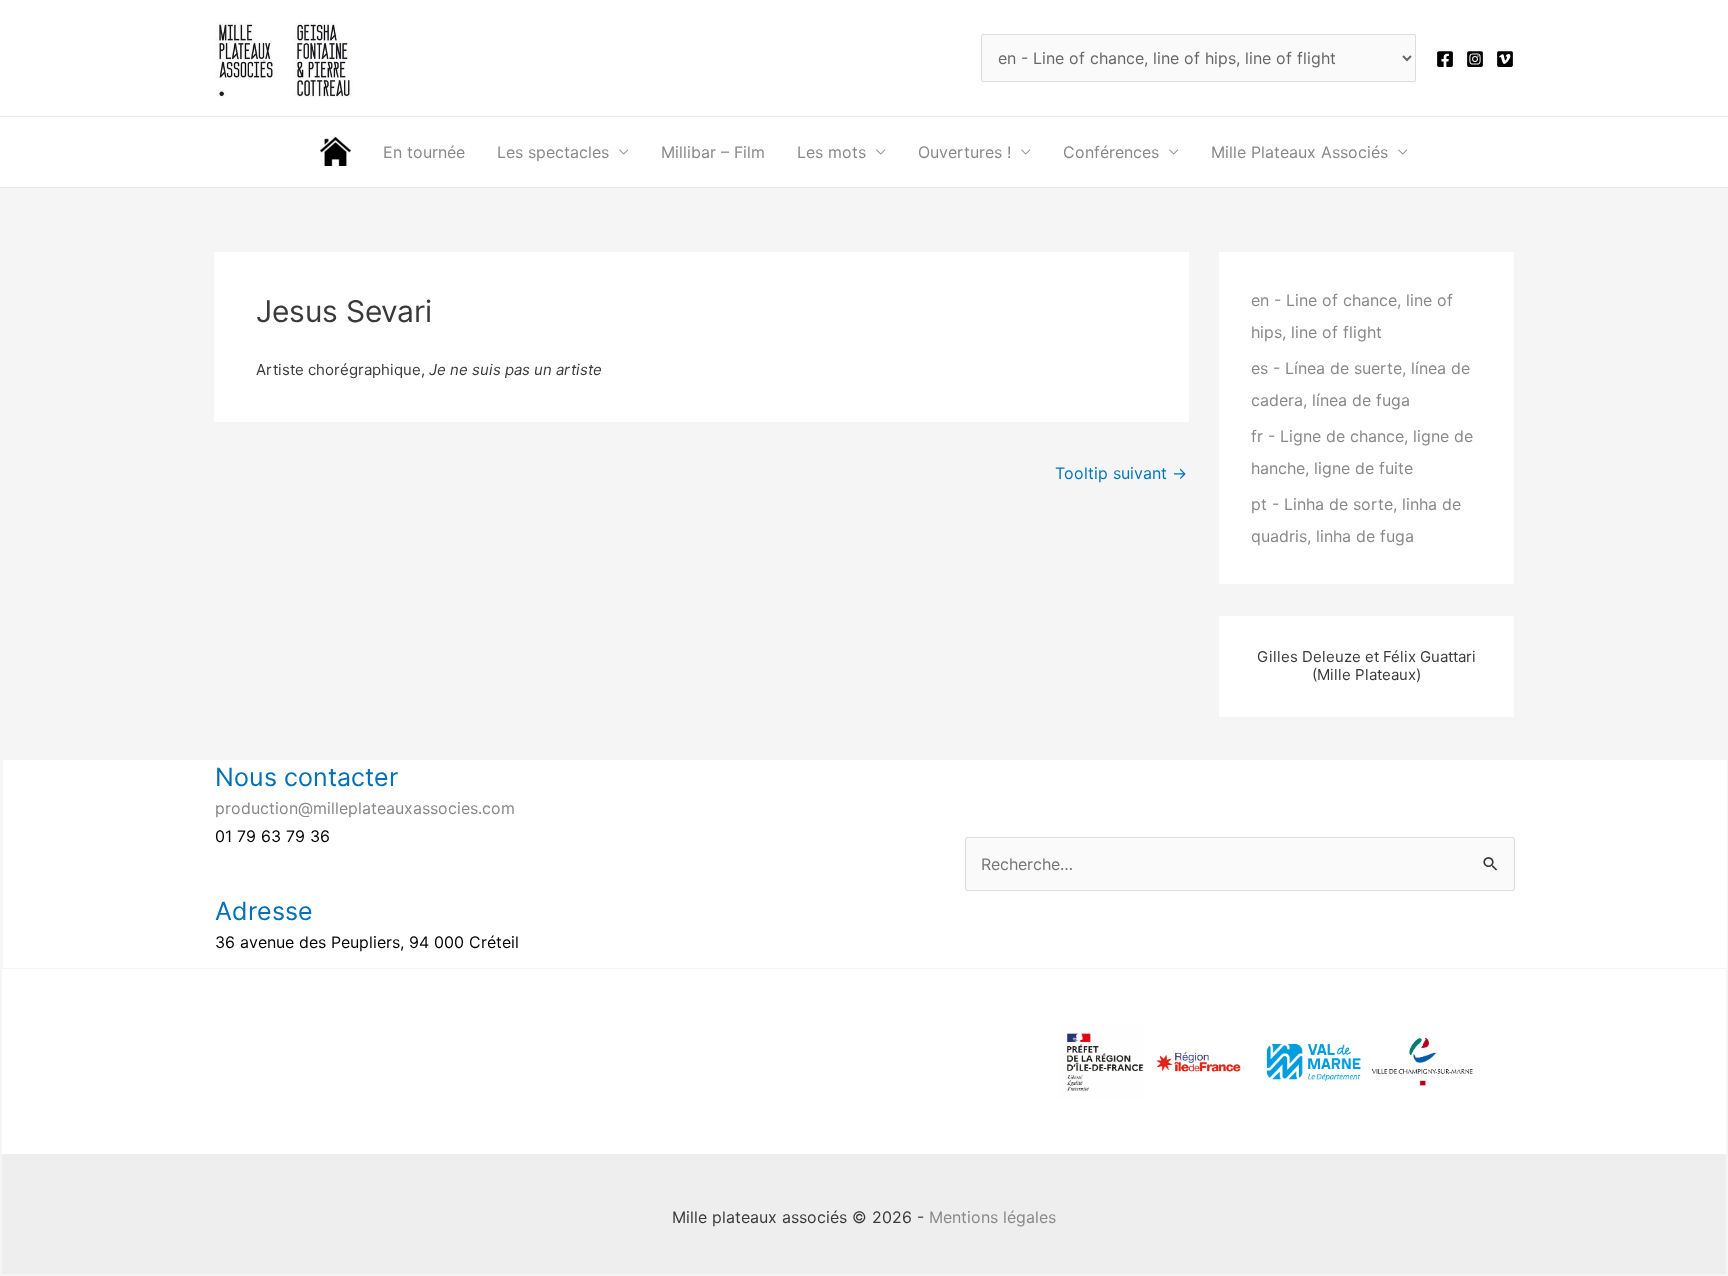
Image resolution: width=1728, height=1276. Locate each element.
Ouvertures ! (964, 152)
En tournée (424, 152)
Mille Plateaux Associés (1299, 152)
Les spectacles (553, 152)
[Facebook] (1445, 59)
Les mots (831, 152)
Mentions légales (992, 1217)
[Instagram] (1475, 59)
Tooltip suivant (1121, 473)
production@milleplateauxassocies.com (365, 808)
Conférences (1111, 152)
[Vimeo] (1505, 59)
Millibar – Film (713, 152)
